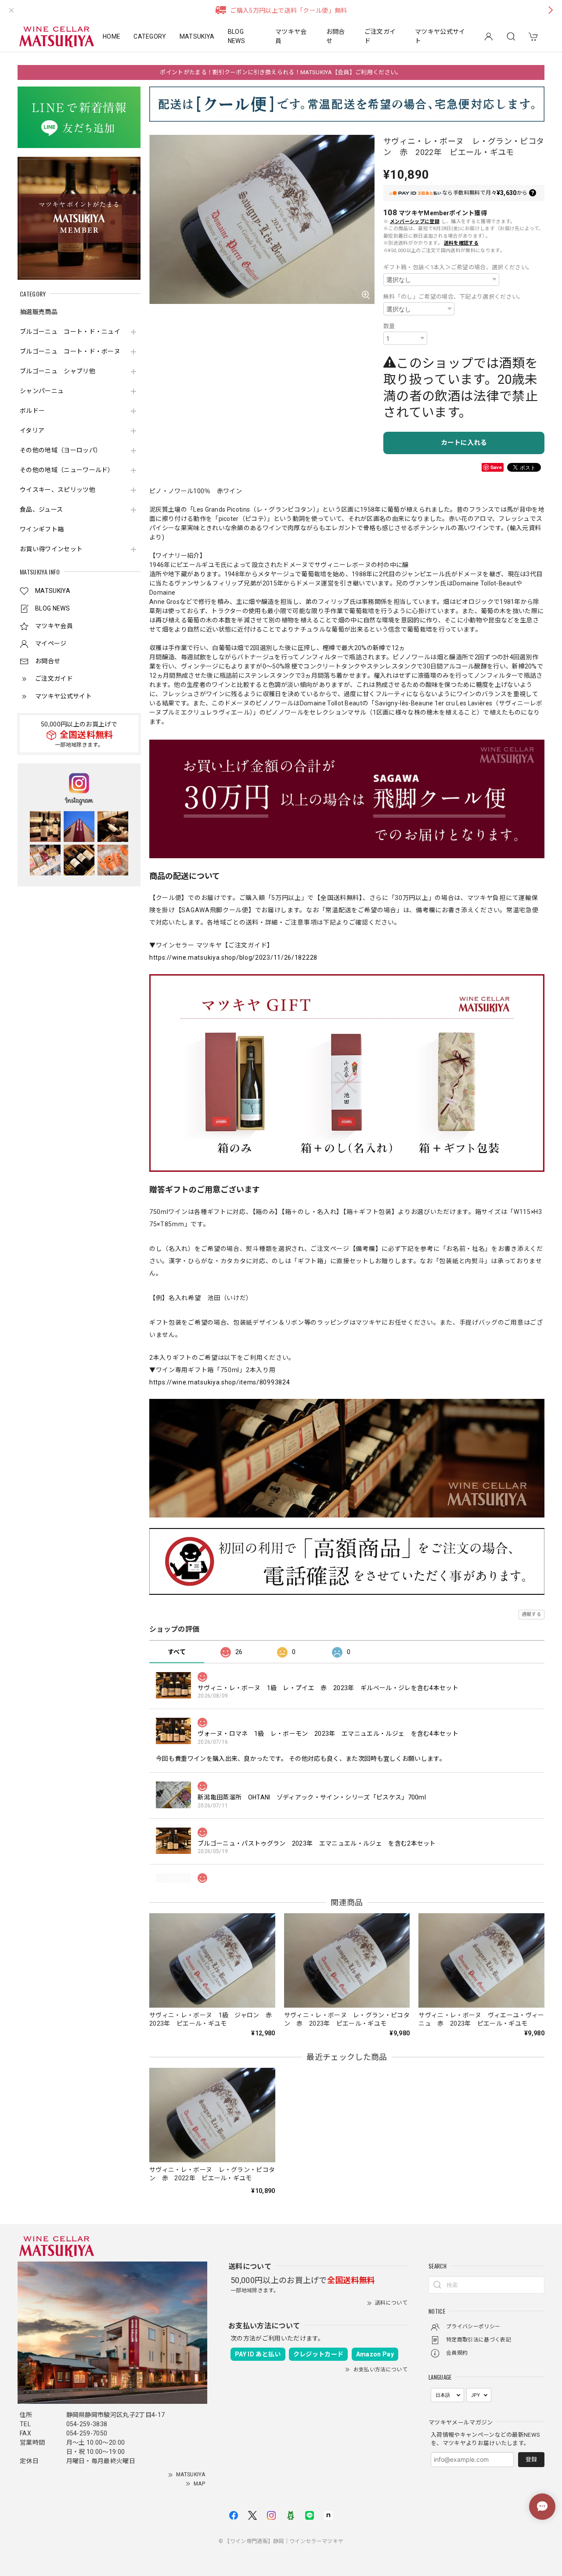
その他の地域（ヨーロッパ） (61, 450)
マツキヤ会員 (291, 36)
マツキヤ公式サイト (440, 36)
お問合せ (336, 36)
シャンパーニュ (42, 391)
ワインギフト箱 (42, 529)
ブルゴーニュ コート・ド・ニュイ (70, 332)
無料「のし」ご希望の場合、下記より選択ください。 (454, 297)
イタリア (32, 430)
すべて (177, 1652)
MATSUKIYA (197, 36)
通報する (531, 1614)
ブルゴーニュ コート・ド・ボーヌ (70, 351)
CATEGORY (150, 36)
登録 (531, 2459)
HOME (112, 36)
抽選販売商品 (39, 312)
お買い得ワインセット (51, 549)
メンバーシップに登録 (415, 222)
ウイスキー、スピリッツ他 (58, 490)
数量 (389, 326)
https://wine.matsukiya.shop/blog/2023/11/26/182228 (233, 957)
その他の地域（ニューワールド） (67, 470)
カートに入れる (464, 443)
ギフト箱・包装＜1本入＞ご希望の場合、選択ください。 (458, 267)
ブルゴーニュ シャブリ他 (58, 371)
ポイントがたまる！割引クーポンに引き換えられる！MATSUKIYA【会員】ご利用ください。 (281, 72)
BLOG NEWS (236, 36)
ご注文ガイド (380, 36)
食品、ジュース (41, 509)
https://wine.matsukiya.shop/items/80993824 (220, 1382)
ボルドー (32, 411)
